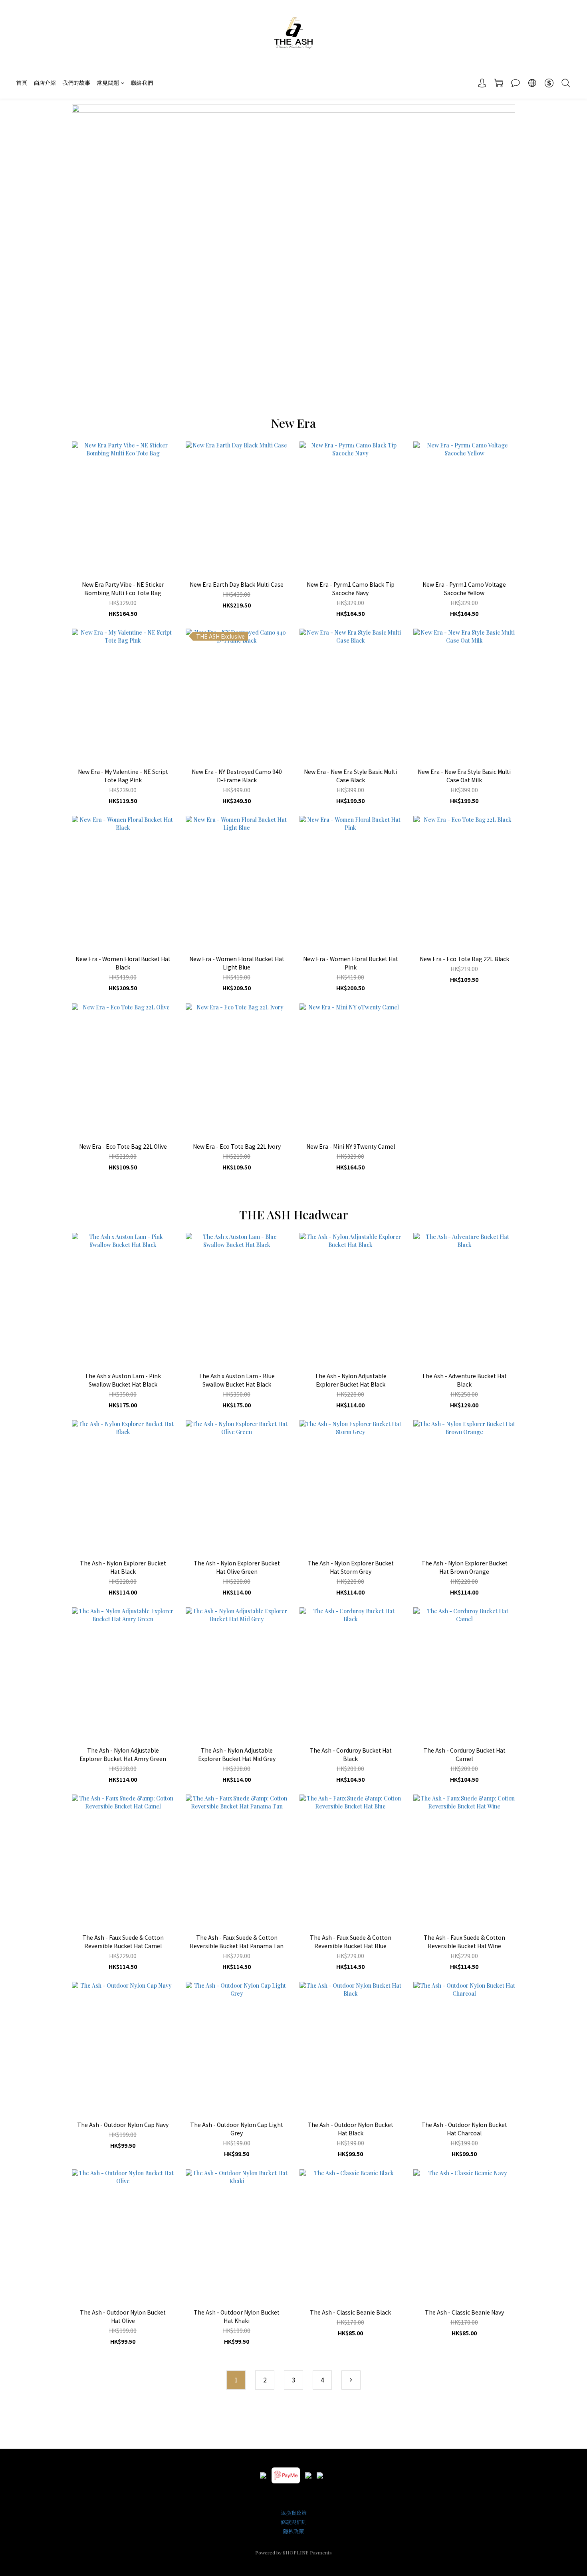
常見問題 (108, 83)
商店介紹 (45, 83)
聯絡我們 (142, 83)
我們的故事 (76, 83)
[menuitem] (236, 2380)
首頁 (22, 83)
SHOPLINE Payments (307, 2552)
